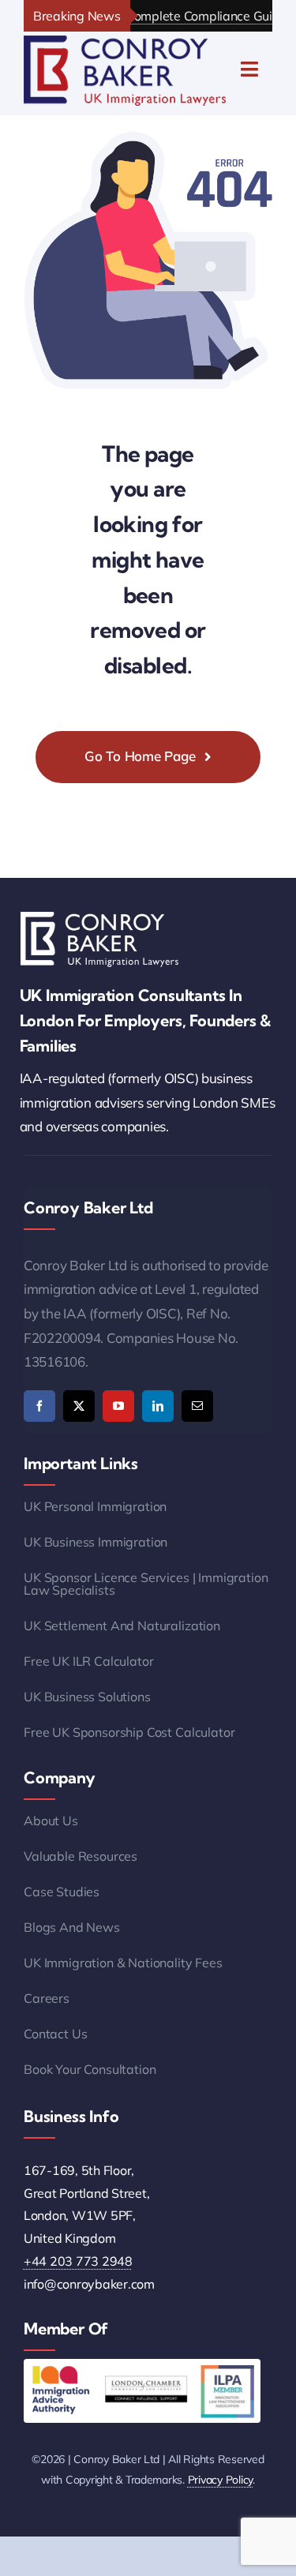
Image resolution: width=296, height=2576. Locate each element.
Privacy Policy (220, 2480)
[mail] (197, 1406)
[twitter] (79, 1406)
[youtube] (118, 1406)
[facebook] (39, 1406)
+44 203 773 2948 (78, 2261)
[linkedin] (158, 1406)
